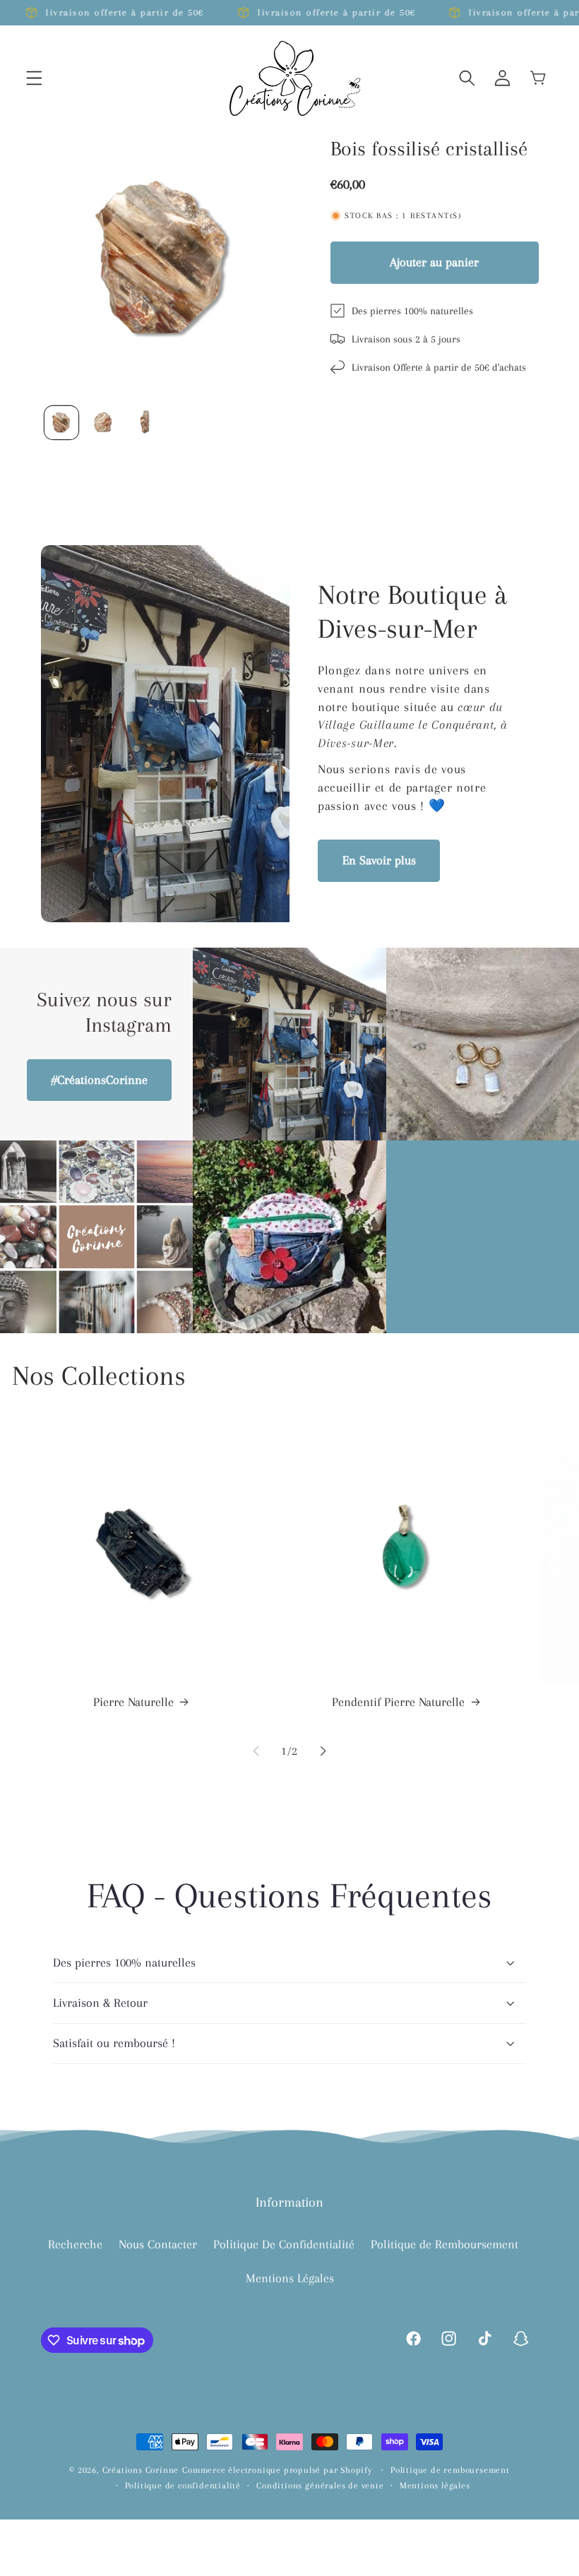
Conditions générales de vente (320, 2486)
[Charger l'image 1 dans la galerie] (61, 423)
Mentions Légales (290, 2278)
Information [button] (289, 2202)
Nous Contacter (158, 2244)
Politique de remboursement (450, 2470)
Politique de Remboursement (444, 2244)
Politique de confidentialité (183, 2486)
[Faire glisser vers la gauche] (256, 1751)
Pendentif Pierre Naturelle (398, 1702)
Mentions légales (435, 2486)
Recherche (75, 2244)
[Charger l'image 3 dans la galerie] (145, 423)
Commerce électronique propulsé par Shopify (277, 2470)
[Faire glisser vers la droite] (323, 1751)
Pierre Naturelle (133, 1702)
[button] (34, 78)
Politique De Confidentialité (284, 2244)
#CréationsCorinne (100, 1080)
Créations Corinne (141, 2470)
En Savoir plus (379, 860)
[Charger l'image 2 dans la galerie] (103, 423)
